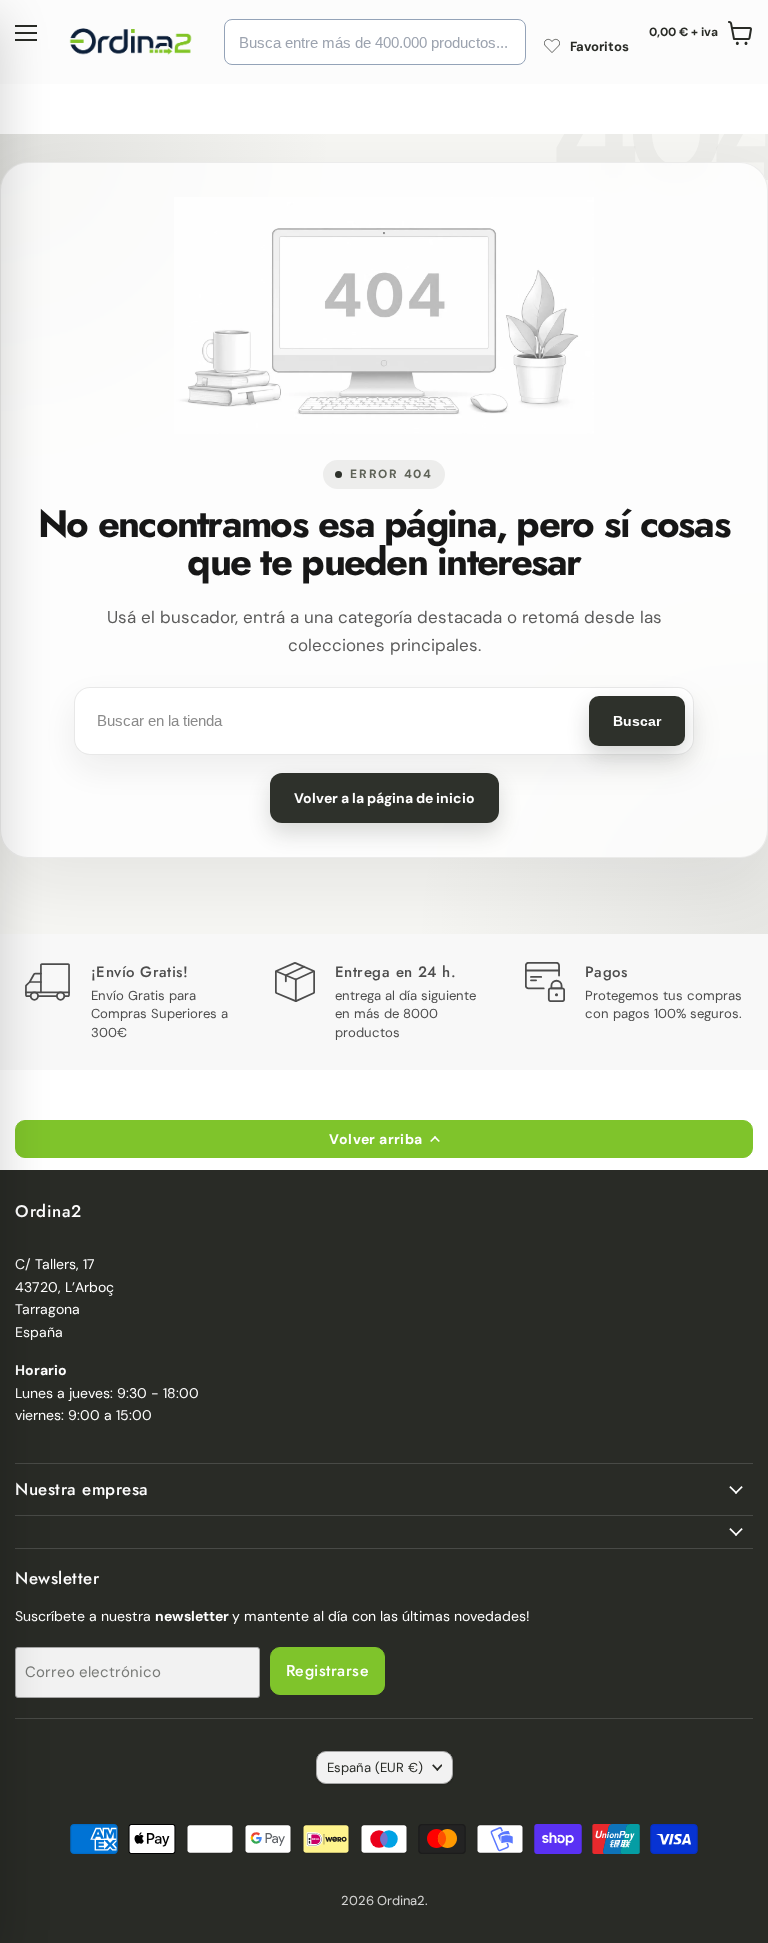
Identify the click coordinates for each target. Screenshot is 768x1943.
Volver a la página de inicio (384, 798)
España (375, 1767)
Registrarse (327, 1670)
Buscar (637, 721)
